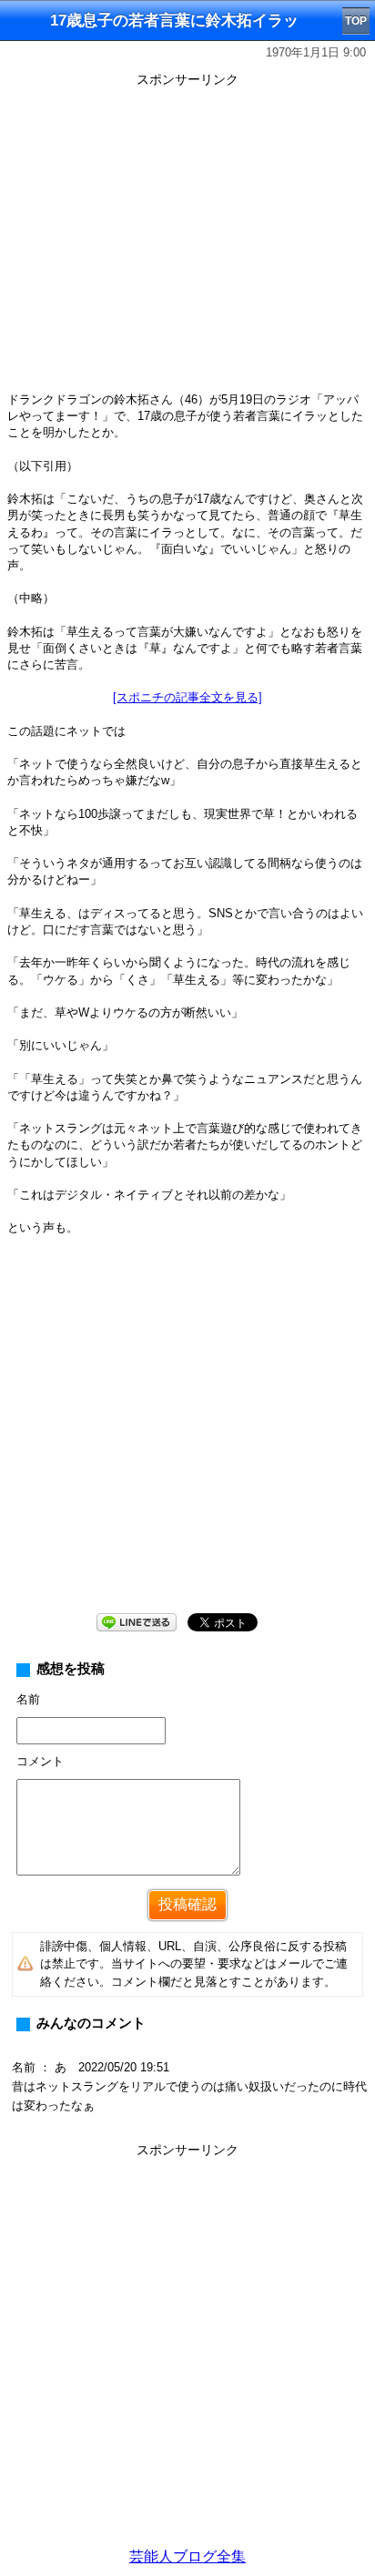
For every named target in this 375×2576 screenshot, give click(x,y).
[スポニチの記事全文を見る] (187, 697)
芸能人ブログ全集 (187, 2556)
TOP (356, 21)
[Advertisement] (187, 2351)
